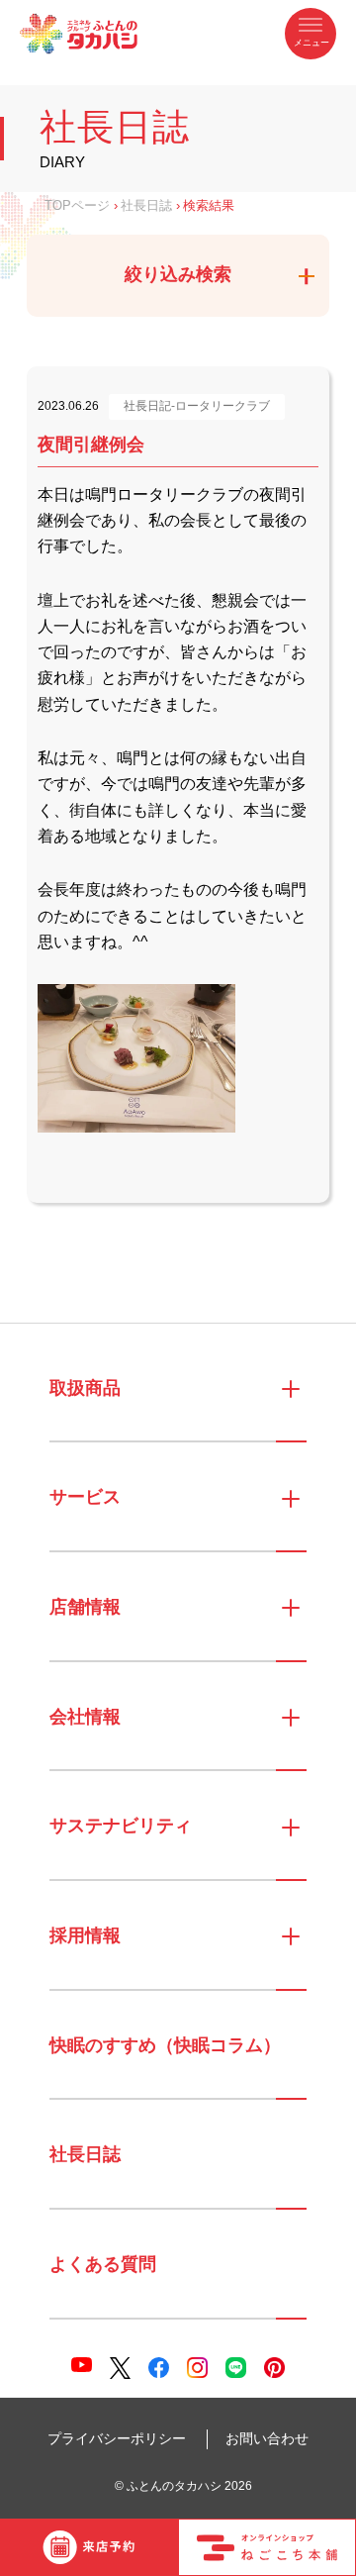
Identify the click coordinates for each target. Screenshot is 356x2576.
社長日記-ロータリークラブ (197, 406)
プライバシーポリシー (117, 2438)
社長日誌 (146, 206)
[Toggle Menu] (311, 34)
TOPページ (77, 206)
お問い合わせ (267, 2438)
